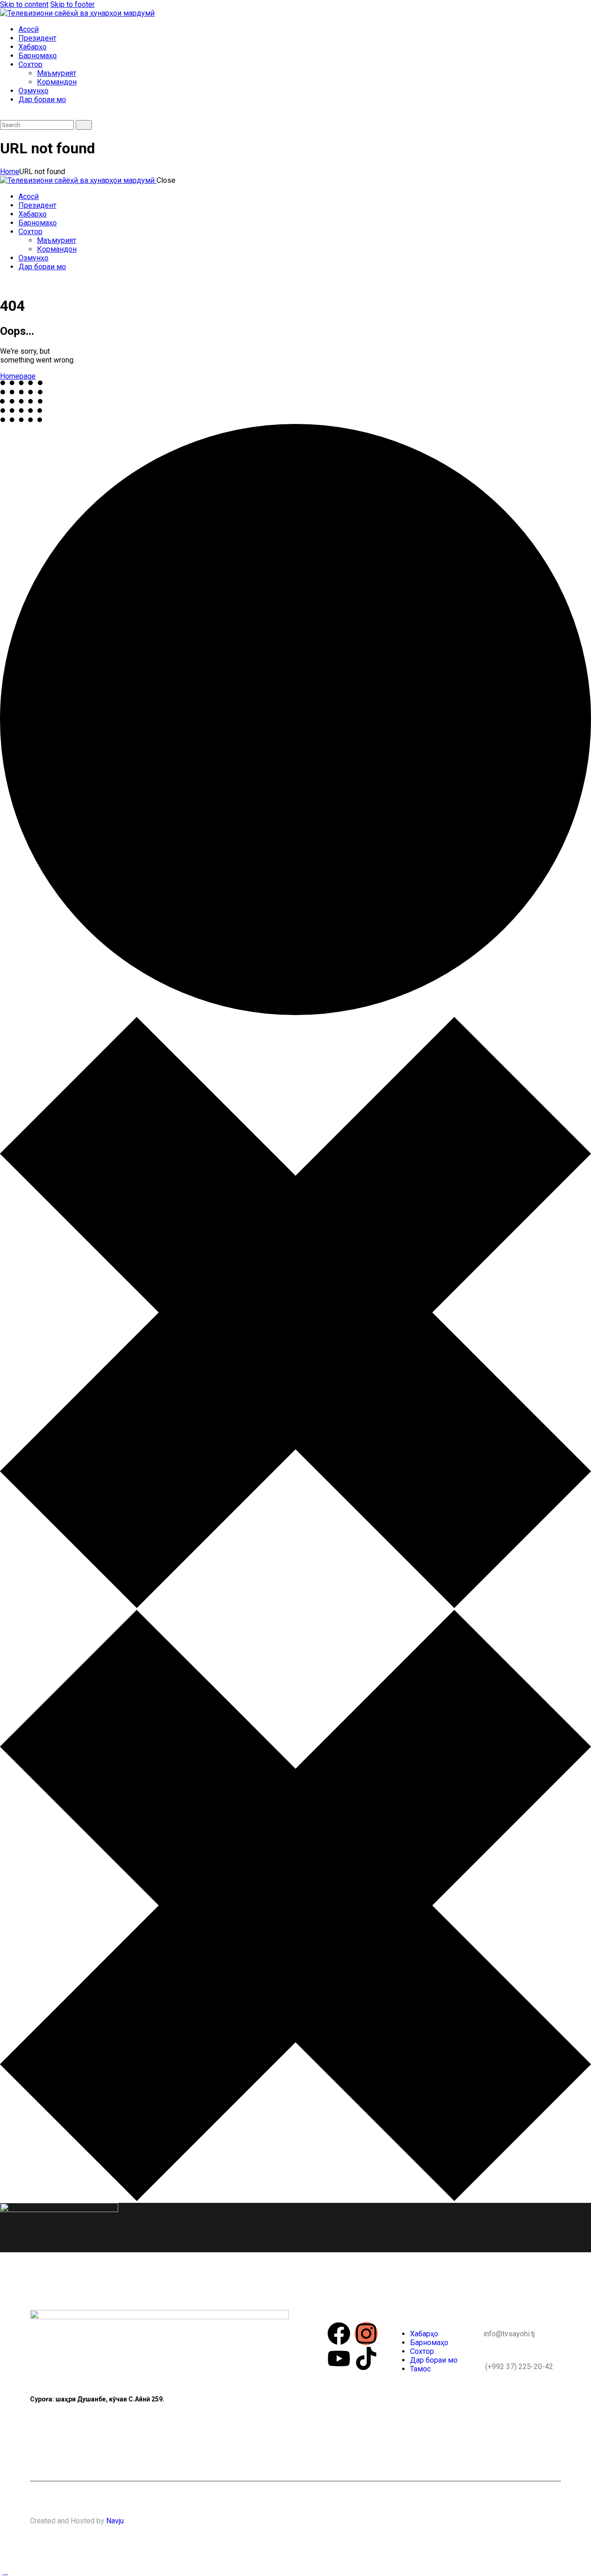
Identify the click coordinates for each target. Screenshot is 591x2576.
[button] (5, 116)
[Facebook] (339, 2334)
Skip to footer (72, 4)
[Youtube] (339, 2358)
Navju (115, 2521)
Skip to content (24, 4)
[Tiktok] (366, 2358)
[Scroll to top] (5, 2572)
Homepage (18, 376)
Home (10, 172)
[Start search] (84, 125)
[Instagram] (366, 2334)
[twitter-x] (5, 283)
